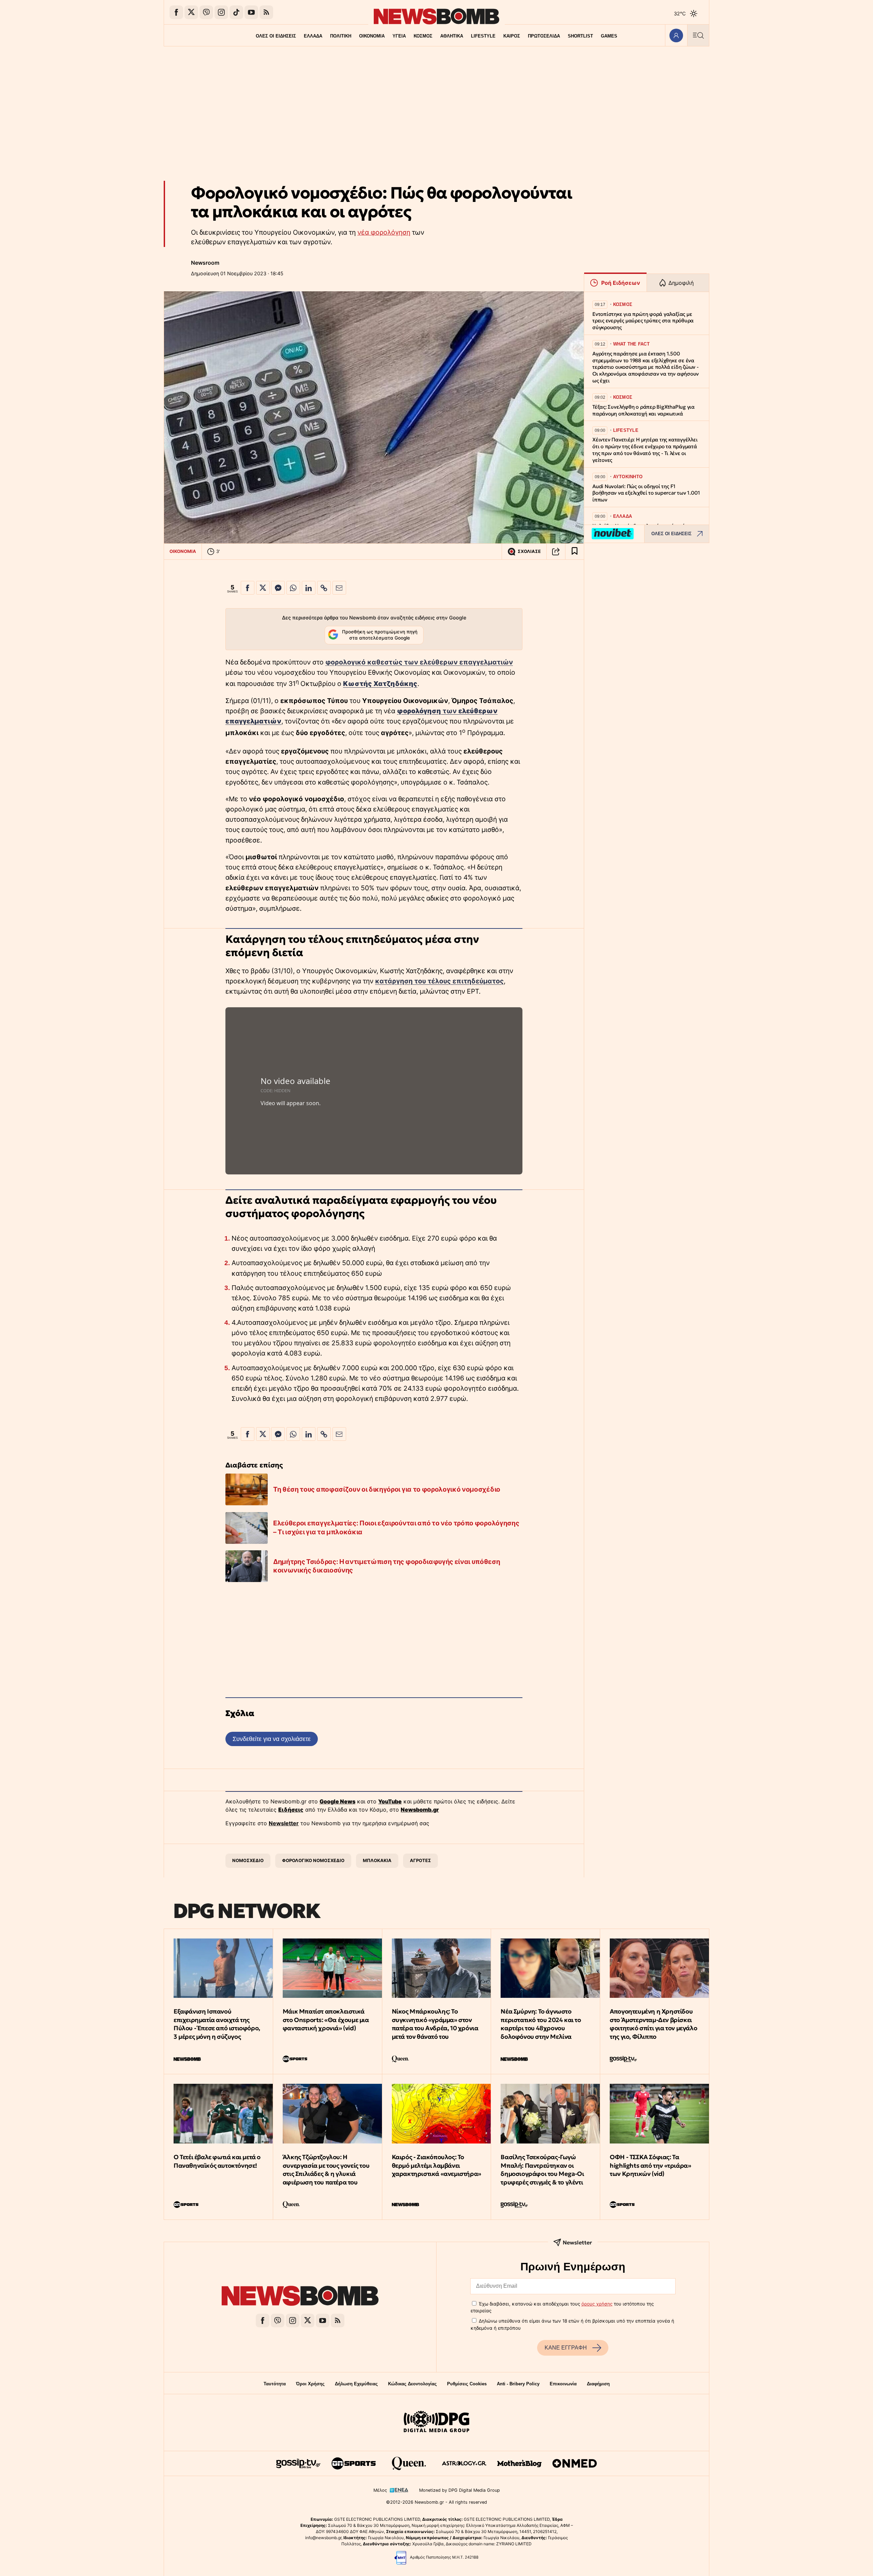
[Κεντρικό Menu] (698, 35)
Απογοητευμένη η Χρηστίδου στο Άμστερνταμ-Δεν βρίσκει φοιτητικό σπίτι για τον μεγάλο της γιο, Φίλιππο (653, 2024)
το (417, 981)
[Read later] (575, 552)
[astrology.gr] (464, 2463)
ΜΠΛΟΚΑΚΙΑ (377, 1860)
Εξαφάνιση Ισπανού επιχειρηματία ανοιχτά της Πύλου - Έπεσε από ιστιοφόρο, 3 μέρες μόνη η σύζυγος (217, 2024)
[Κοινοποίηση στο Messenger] (278, 588)
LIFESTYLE (483, 36)
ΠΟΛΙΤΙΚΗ (341, 36)
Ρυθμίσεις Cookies (467, 2384)
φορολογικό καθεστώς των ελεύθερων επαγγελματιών (419, 662)
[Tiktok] (236, 12)
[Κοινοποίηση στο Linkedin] (309, 588)
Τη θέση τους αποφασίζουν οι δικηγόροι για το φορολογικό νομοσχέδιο (387, 1489)
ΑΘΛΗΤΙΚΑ (452, 36)
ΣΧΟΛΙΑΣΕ (529, 551)
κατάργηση (394, 981)
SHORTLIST (580, 36)
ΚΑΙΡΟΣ (512, 36)
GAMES (609, 36)
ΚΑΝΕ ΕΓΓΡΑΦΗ (566, 2348)
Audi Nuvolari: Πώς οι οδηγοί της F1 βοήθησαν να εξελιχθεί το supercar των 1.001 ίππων (646, 493)
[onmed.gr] (575, 2463)
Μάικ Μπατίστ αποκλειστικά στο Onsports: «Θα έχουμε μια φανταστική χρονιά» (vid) (326, 2020)
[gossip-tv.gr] (298, 2463)
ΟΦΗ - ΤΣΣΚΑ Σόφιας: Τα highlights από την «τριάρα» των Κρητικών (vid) (650, 2165)
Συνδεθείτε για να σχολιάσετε (272, 1739)
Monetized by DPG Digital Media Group (460, 2490)
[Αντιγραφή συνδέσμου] (556, 552)
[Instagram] (221, 12)
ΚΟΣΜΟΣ (423, 36)
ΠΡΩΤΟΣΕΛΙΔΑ (544, 36)
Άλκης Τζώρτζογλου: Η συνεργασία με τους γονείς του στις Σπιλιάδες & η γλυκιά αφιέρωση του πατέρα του (326, 2170)
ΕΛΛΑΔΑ (313, 36)
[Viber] (206, 12)
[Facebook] (176, 12)
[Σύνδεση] (676, 35)
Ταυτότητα (275, 2384)
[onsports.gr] (354, 2463)
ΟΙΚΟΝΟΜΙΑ (372, 36)
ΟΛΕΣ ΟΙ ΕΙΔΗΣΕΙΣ (276, 36)
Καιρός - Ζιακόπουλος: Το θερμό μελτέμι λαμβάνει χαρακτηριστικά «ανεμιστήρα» (436, 2165)
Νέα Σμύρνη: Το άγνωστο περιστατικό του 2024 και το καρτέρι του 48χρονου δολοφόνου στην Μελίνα (541, 2024)
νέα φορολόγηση (384, 232)
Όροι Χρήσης (310, 2384)
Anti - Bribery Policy (518, 2384)
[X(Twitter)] (191, 12)
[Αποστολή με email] (339, 588)
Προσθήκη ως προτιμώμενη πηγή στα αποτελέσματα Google (380, 635)
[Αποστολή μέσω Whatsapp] (293, 588)
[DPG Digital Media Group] (436, 2423)
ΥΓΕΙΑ (399, 36)
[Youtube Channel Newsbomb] (251, 12)
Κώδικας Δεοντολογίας (412, 2384)
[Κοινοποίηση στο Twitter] (263, 588)
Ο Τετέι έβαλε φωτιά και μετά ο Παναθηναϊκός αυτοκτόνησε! (217, 2161)
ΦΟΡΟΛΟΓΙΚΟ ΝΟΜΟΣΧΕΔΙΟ (313, 1860)
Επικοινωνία (563, 2384)
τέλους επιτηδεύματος (465, 981)
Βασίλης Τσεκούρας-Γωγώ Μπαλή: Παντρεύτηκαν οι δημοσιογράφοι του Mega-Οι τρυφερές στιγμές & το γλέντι (542, 2170)
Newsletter (284, 1823)
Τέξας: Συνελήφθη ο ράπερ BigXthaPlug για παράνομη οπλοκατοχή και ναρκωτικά (643, 410)
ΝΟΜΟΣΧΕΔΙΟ (248, 1860)
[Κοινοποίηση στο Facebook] (248, 588)
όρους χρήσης (597, 2304)
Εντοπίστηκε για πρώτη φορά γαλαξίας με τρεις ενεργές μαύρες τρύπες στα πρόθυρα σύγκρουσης (643, 321)
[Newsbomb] (300, 2297)
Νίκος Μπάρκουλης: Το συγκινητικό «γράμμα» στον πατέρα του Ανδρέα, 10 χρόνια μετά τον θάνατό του (435, 2024)
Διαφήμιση (598, 2384)
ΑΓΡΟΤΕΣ (420, 1860)
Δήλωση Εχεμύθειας (356, 2384)
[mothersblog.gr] (519, 2463)
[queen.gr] (409, 2463)
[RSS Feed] (266, 12)
